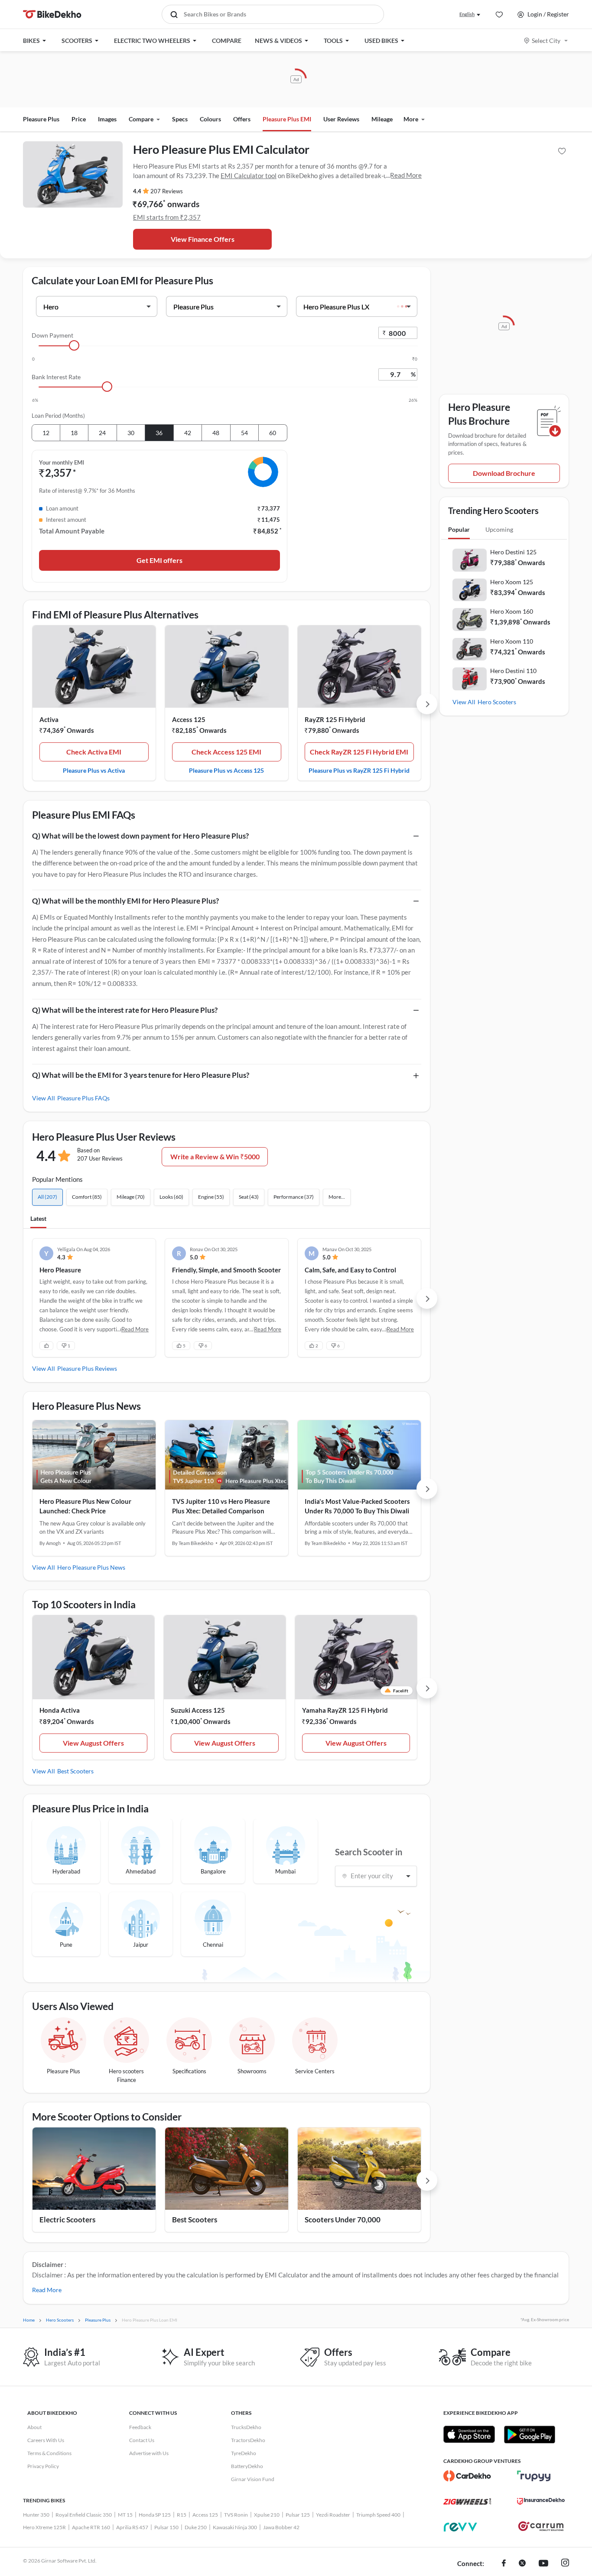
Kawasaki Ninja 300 (235, 2527)
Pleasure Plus (41, 119)
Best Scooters (75, 1771)
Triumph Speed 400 (378, 2515)
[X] (522, 2564)
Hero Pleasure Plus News (91, 1567)
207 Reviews (167, 191)
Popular (459, 529)
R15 (182, 2515)
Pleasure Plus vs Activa (94, 770)
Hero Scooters (497, 702)
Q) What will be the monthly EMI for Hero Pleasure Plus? (125, 901)
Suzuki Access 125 (198, 1710)
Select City (546, 41)
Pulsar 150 (166, 2527)
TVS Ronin (236, 2515)
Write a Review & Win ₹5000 (215, 1156)
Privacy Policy (43, 2466)
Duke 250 (196, 2527)
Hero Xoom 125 (512, 582)
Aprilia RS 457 (132, 2527)
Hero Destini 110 (513, 671)
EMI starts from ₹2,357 (167, 217)
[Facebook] (504, 2564)
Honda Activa (60, 1710)
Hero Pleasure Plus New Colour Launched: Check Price (85, 1506)
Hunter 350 (36, 2515)
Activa (49, 719)
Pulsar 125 (298, 2515)
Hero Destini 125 (513, 552)
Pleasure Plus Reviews (87, 1368)
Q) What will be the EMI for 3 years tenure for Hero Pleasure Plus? (141, 1075)
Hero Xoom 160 (512, 611)
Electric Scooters (67, 2220)
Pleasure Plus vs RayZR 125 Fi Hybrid (359, 770)
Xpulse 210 (267, 2515)
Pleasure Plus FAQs (83, 1098)
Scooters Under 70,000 (343, 2220)
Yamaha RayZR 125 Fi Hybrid (345, 1710)
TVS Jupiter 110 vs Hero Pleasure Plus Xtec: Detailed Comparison (221, 1506)
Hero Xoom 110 (512, 641)
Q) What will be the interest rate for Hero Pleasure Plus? (125, 1010)
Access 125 (189, 719)
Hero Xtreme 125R (44, 2527)
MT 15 (125, 2515)
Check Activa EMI (94, 752)
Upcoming (499, 529)
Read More (406, 175)
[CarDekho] (467, 2476)
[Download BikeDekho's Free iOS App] (469, 2434)
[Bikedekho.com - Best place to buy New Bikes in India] (52, 14)
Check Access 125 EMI (226, 752)
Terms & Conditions (49, 2453)
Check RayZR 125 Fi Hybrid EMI (359, 752)
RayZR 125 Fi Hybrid (335, 719)
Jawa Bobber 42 (281, 2527)
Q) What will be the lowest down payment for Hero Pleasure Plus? (140, 836)
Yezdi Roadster (333, 2515)
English (467, 14)
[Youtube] (543, 2564)
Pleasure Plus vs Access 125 (226, 770)
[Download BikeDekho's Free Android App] (529, 2434)
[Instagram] (565, 2564)
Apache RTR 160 (91, 2527)
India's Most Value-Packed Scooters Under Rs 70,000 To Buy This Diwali (357, 1506)
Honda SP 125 (155, 2515)
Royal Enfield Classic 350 (84, 2515)
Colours (210, 119)
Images (107, 119)
